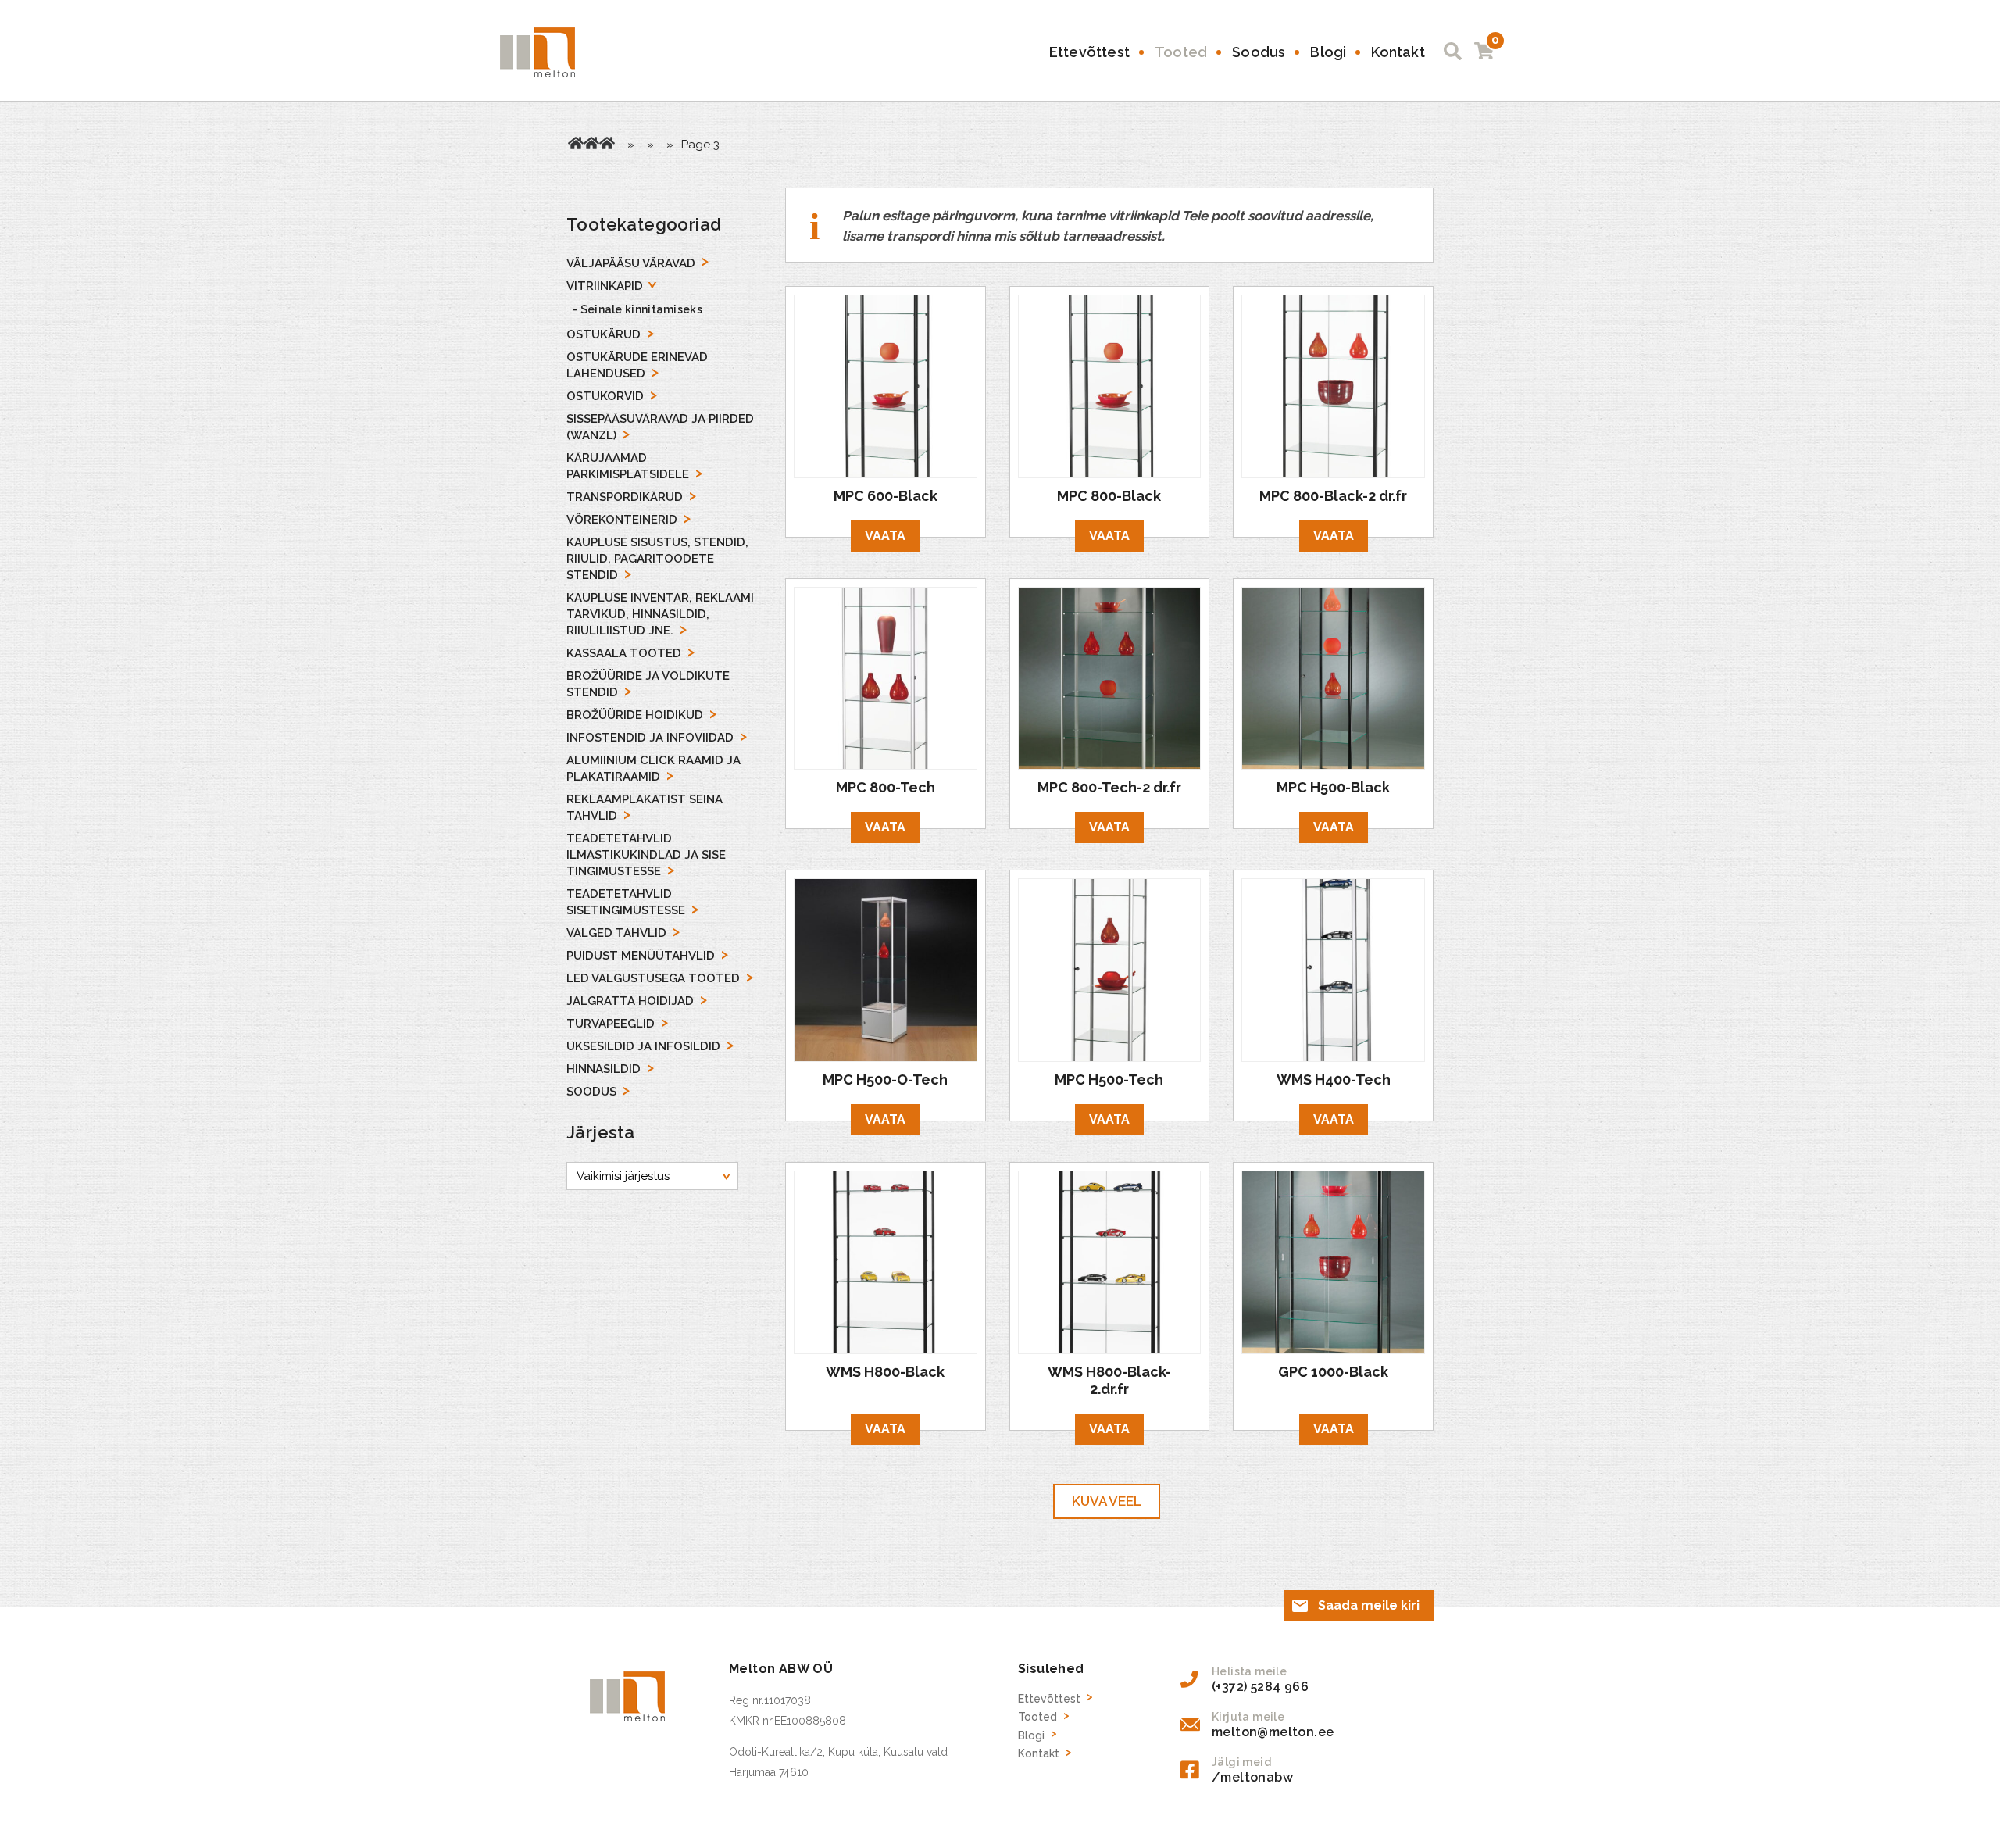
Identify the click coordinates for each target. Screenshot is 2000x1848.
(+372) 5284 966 (1260, 1687)
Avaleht (576, 143)
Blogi (1328, 52)
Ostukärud (604, 334)
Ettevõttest (1089, 52)
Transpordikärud (625, 497)
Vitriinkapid (607, 143)
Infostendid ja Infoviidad (650, 738)
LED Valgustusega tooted (653, 978)
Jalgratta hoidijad (630, 1001)
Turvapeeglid (611, 1024)
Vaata (885, 536)
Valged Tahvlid (616, 933)
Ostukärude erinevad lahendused (637, 365)
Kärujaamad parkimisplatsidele (628, 466)
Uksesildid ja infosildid (643, 1046)
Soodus (1259, 52)
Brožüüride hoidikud (635, 715)
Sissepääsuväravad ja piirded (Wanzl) (660, 427)
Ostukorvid (605, 396)
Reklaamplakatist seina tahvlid (645, 808)
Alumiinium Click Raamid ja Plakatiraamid (654, 769)
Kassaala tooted (624, 653)
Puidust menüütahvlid (641, 956)
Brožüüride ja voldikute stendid (648, 684)
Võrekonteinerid (622, 520)
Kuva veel (1107, 1501)
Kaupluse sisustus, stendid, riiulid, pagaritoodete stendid (657, 559)
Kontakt (1398, 52)
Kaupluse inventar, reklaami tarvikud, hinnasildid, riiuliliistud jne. (660, 614)
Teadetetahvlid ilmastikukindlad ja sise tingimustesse (646, 855)
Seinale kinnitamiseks (641, 309)
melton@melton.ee (1273, 1732)
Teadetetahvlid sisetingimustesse (626, 902)
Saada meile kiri (1369, 1605)
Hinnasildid (604, 1069)
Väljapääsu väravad (631, 263)
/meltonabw (1252, 1777)
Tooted (1181, 52)
